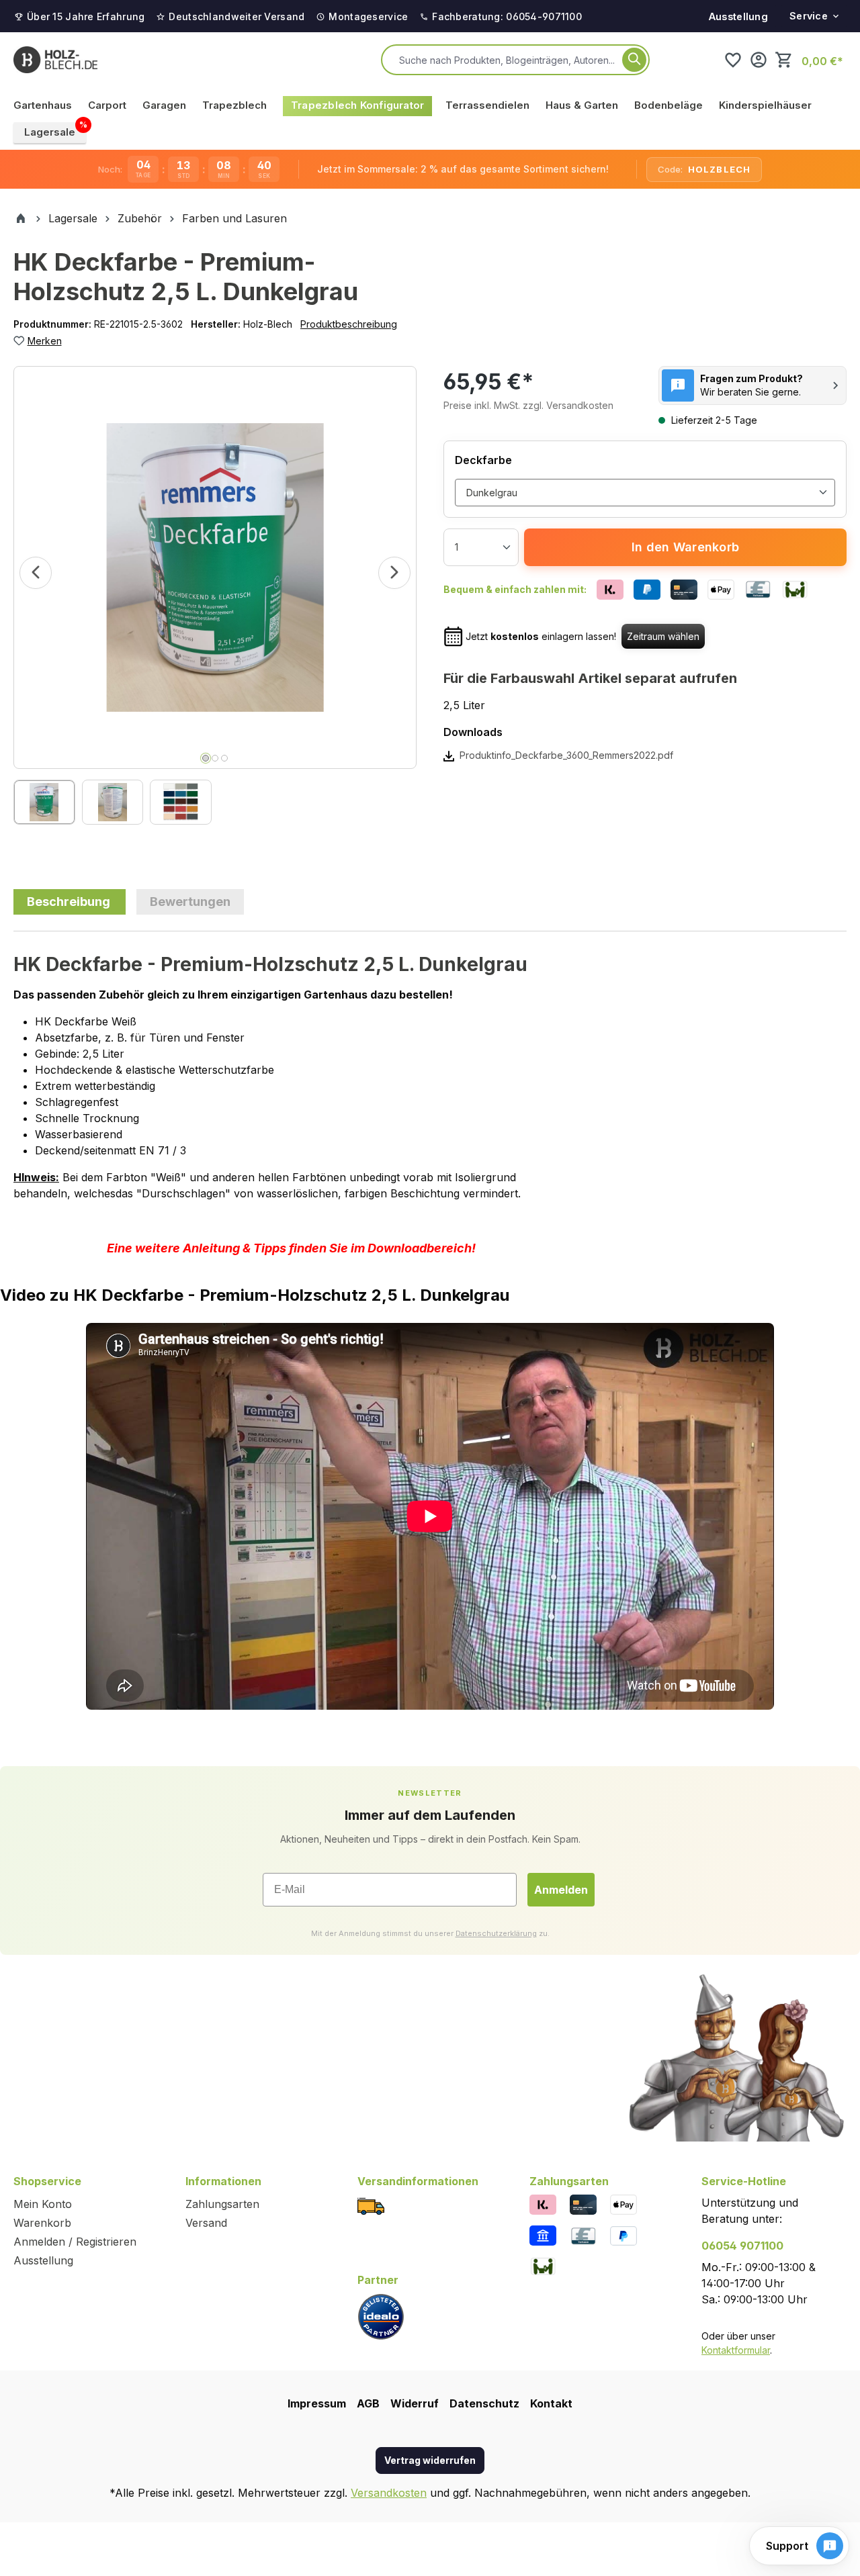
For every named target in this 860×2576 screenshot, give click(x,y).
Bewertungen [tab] (190, 902)
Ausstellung (738, 16)
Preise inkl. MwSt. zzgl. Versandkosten (528, 405)
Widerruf (415, 2403)
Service (809, 16)
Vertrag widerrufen (430, 2460)
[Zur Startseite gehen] (55, 60)
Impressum (317, 2403)
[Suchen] (634, 60)
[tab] (70, 902)
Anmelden (561, 1890)
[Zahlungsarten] (543, 2204)
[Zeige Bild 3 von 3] (224, 758)
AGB (368, 2403)
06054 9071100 (742, 2246)
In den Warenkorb (685, 547)
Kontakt (551, 2403)
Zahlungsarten (222, 2204)
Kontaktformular (736, 2350)
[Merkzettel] (733, 60)
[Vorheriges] (36, 573)
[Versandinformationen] (371, 2206)
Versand (206, 2223)
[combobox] (508, 60)
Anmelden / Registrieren (75, 2242)
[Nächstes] (394, 573)
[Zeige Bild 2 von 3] (215, 758)
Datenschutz (484, 2403)
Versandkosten (389, 2493)
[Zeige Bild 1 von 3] (206, 758)
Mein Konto (43, 2204)
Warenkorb (42, 2223)
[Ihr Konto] (759, 60)
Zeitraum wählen (663, 636)
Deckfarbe (483, 460)
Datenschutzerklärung (496, 1933)
